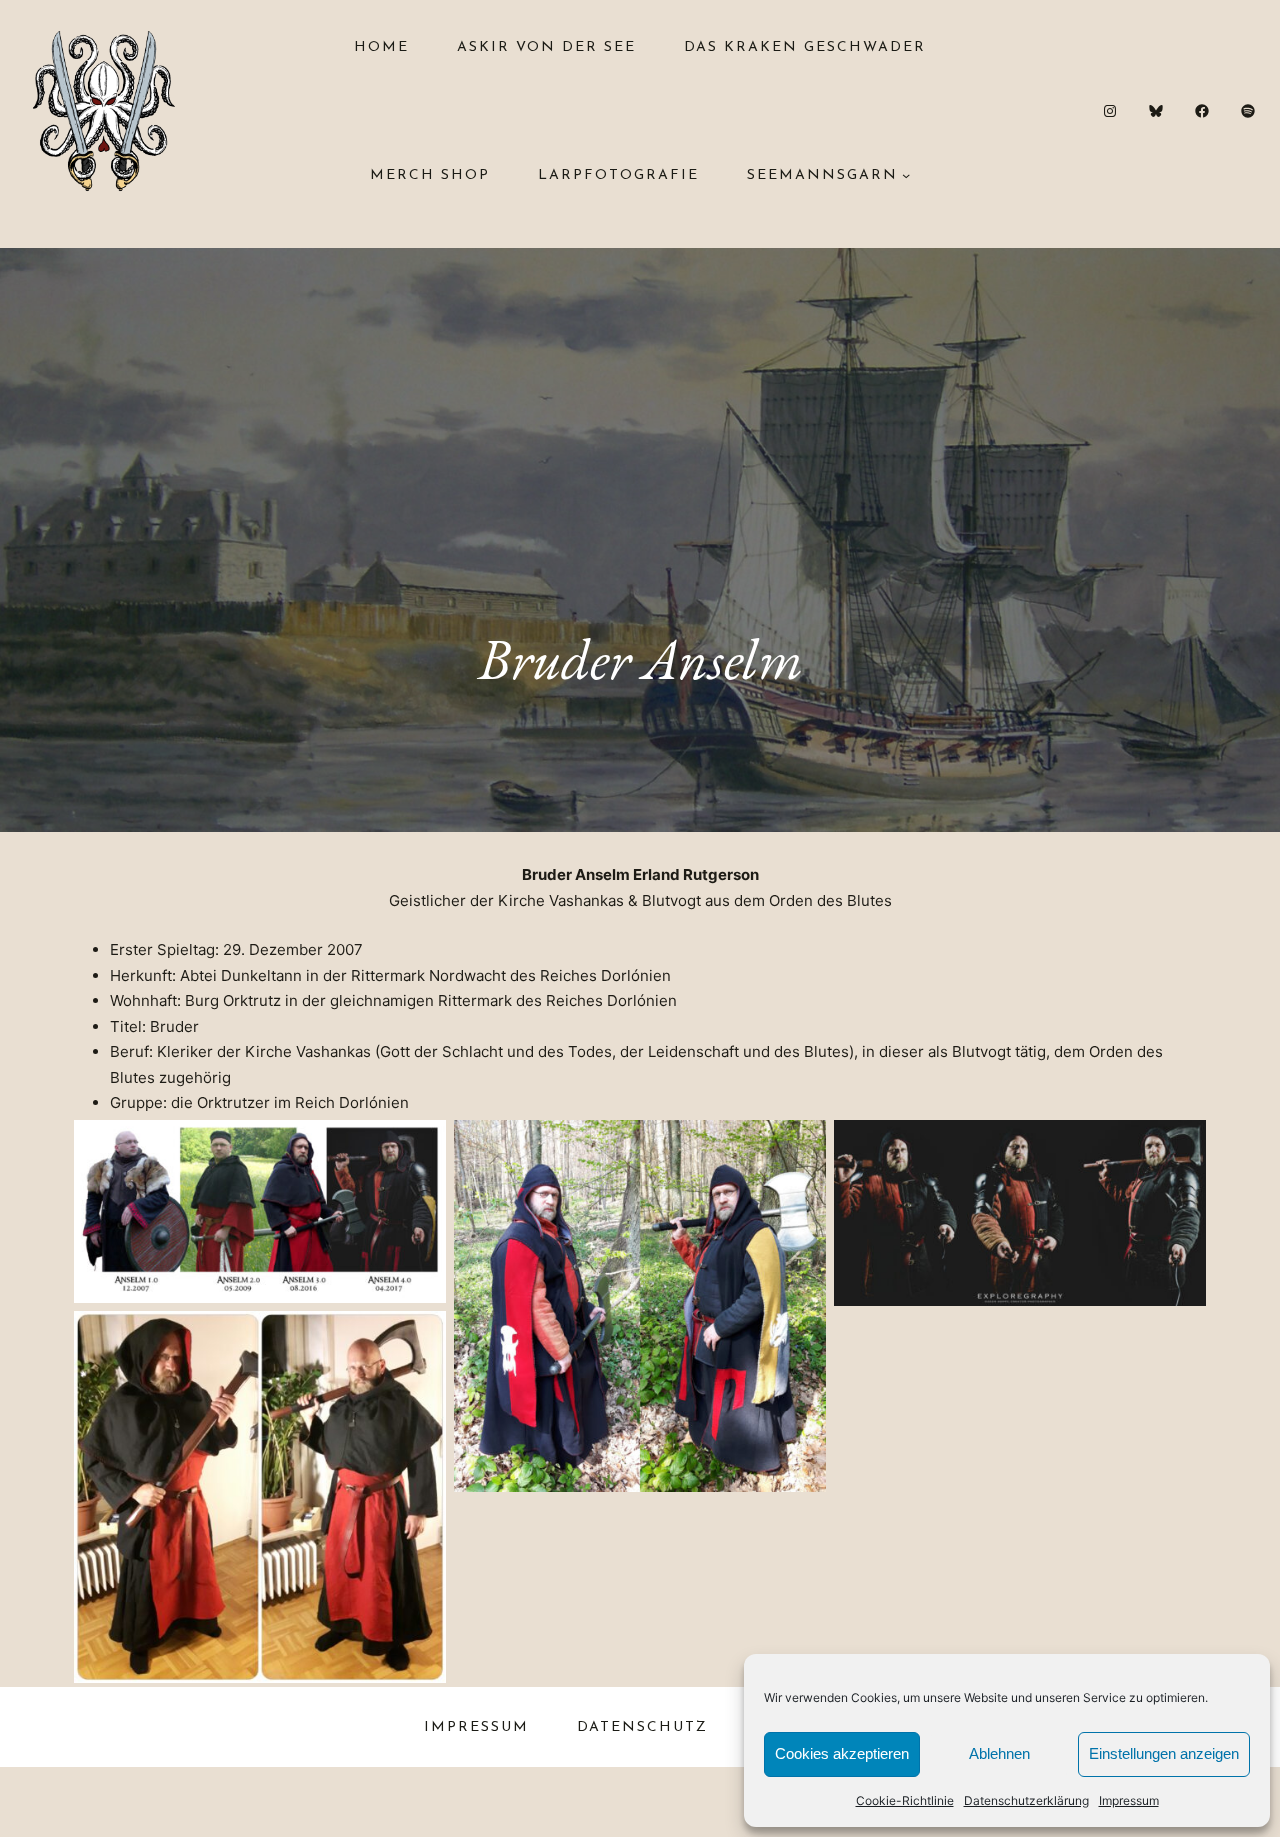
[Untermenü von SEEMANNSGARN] (906, 175)
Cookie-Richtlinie (905, 1800)
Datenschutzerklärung (1026, 1800)
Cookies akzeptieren (842, 1753)
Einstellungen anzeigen (1164, 1753)
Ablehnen (999, 1753)
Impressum (1129, 1800)
